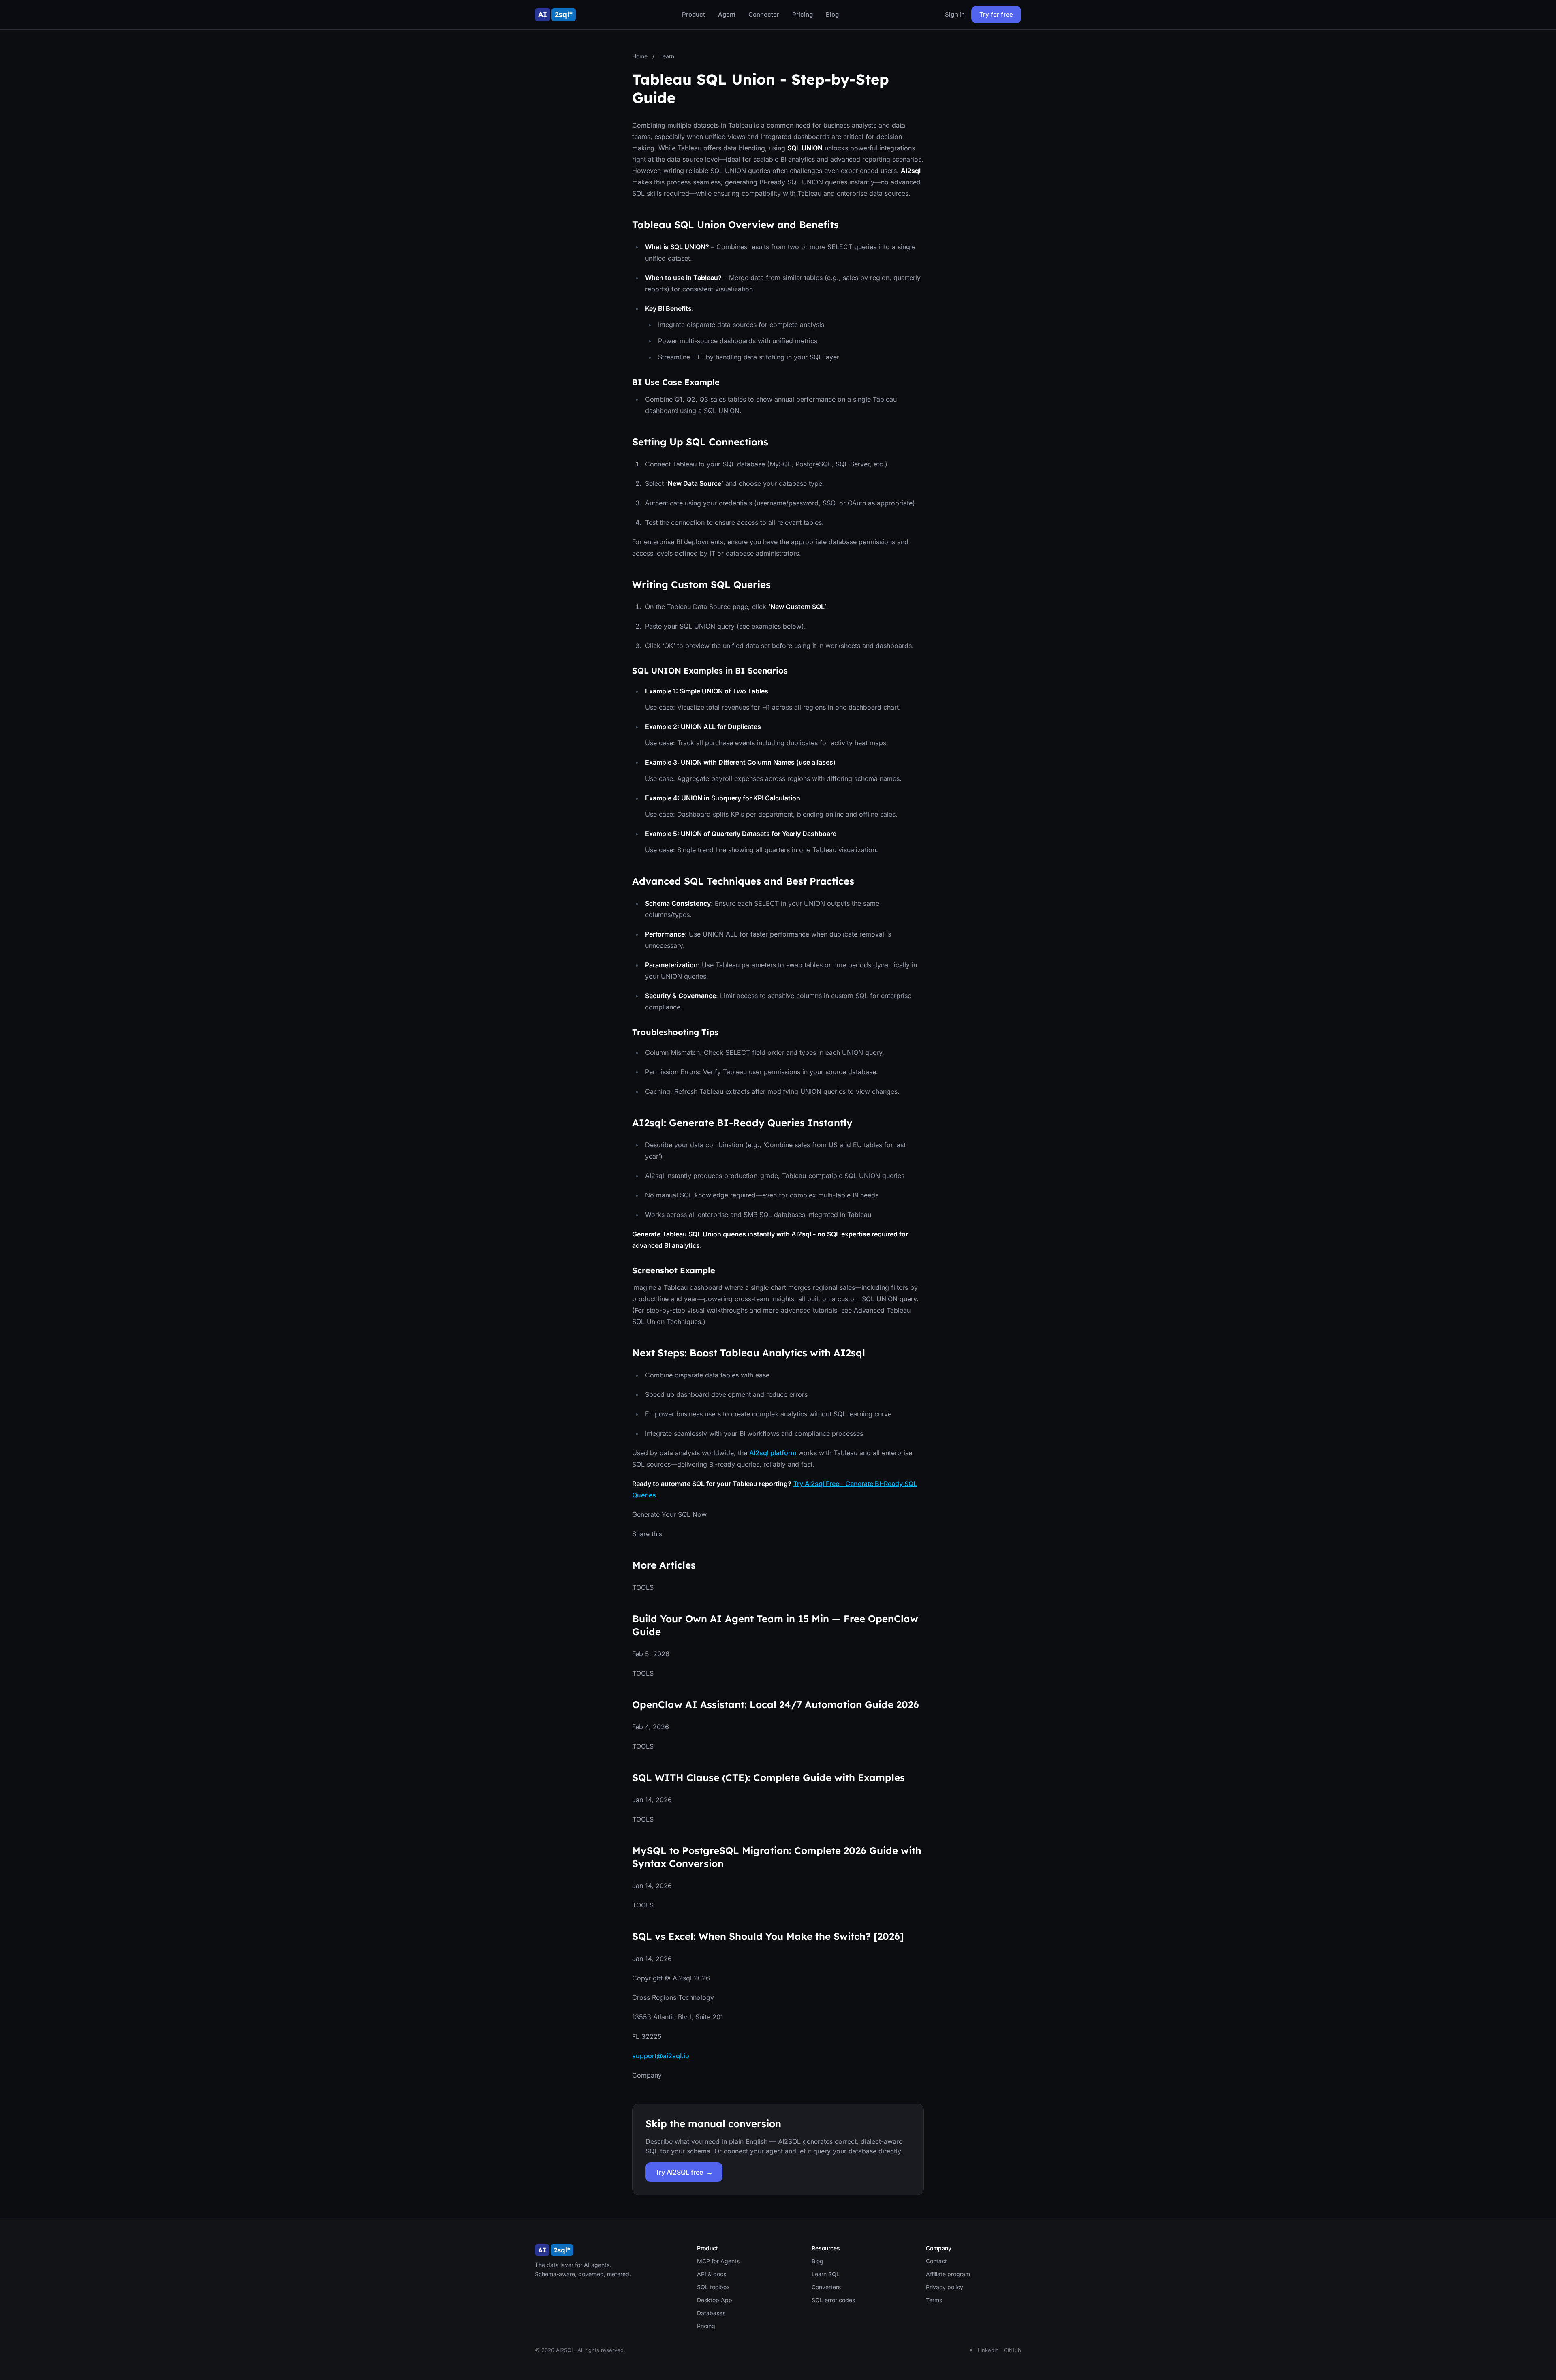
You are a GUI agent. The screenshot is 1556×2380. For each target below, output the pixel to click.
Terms (934, 2300)
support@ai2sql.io (661, 2056)
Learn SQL (826, 2274)
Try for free (996, 14)
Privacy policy (945, 2287)
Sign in (955, 14)
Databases (711, 2313)
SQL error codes (833, 2300)
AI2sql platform (773, 1453)
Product (694, 14)
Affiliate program (948, 2274)
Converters (826, 2287)
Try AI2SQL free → (684, 2172)
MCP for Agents (718, 2261)
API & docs (712, 2274)
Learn (667, 56)
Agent (727, 14)
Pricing (803, 14)
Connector (764, 14)
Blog (832, 14)
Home (640, 56)
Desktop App (715, 2300)
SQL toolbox (713, 2287)
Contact (936, 2261)
